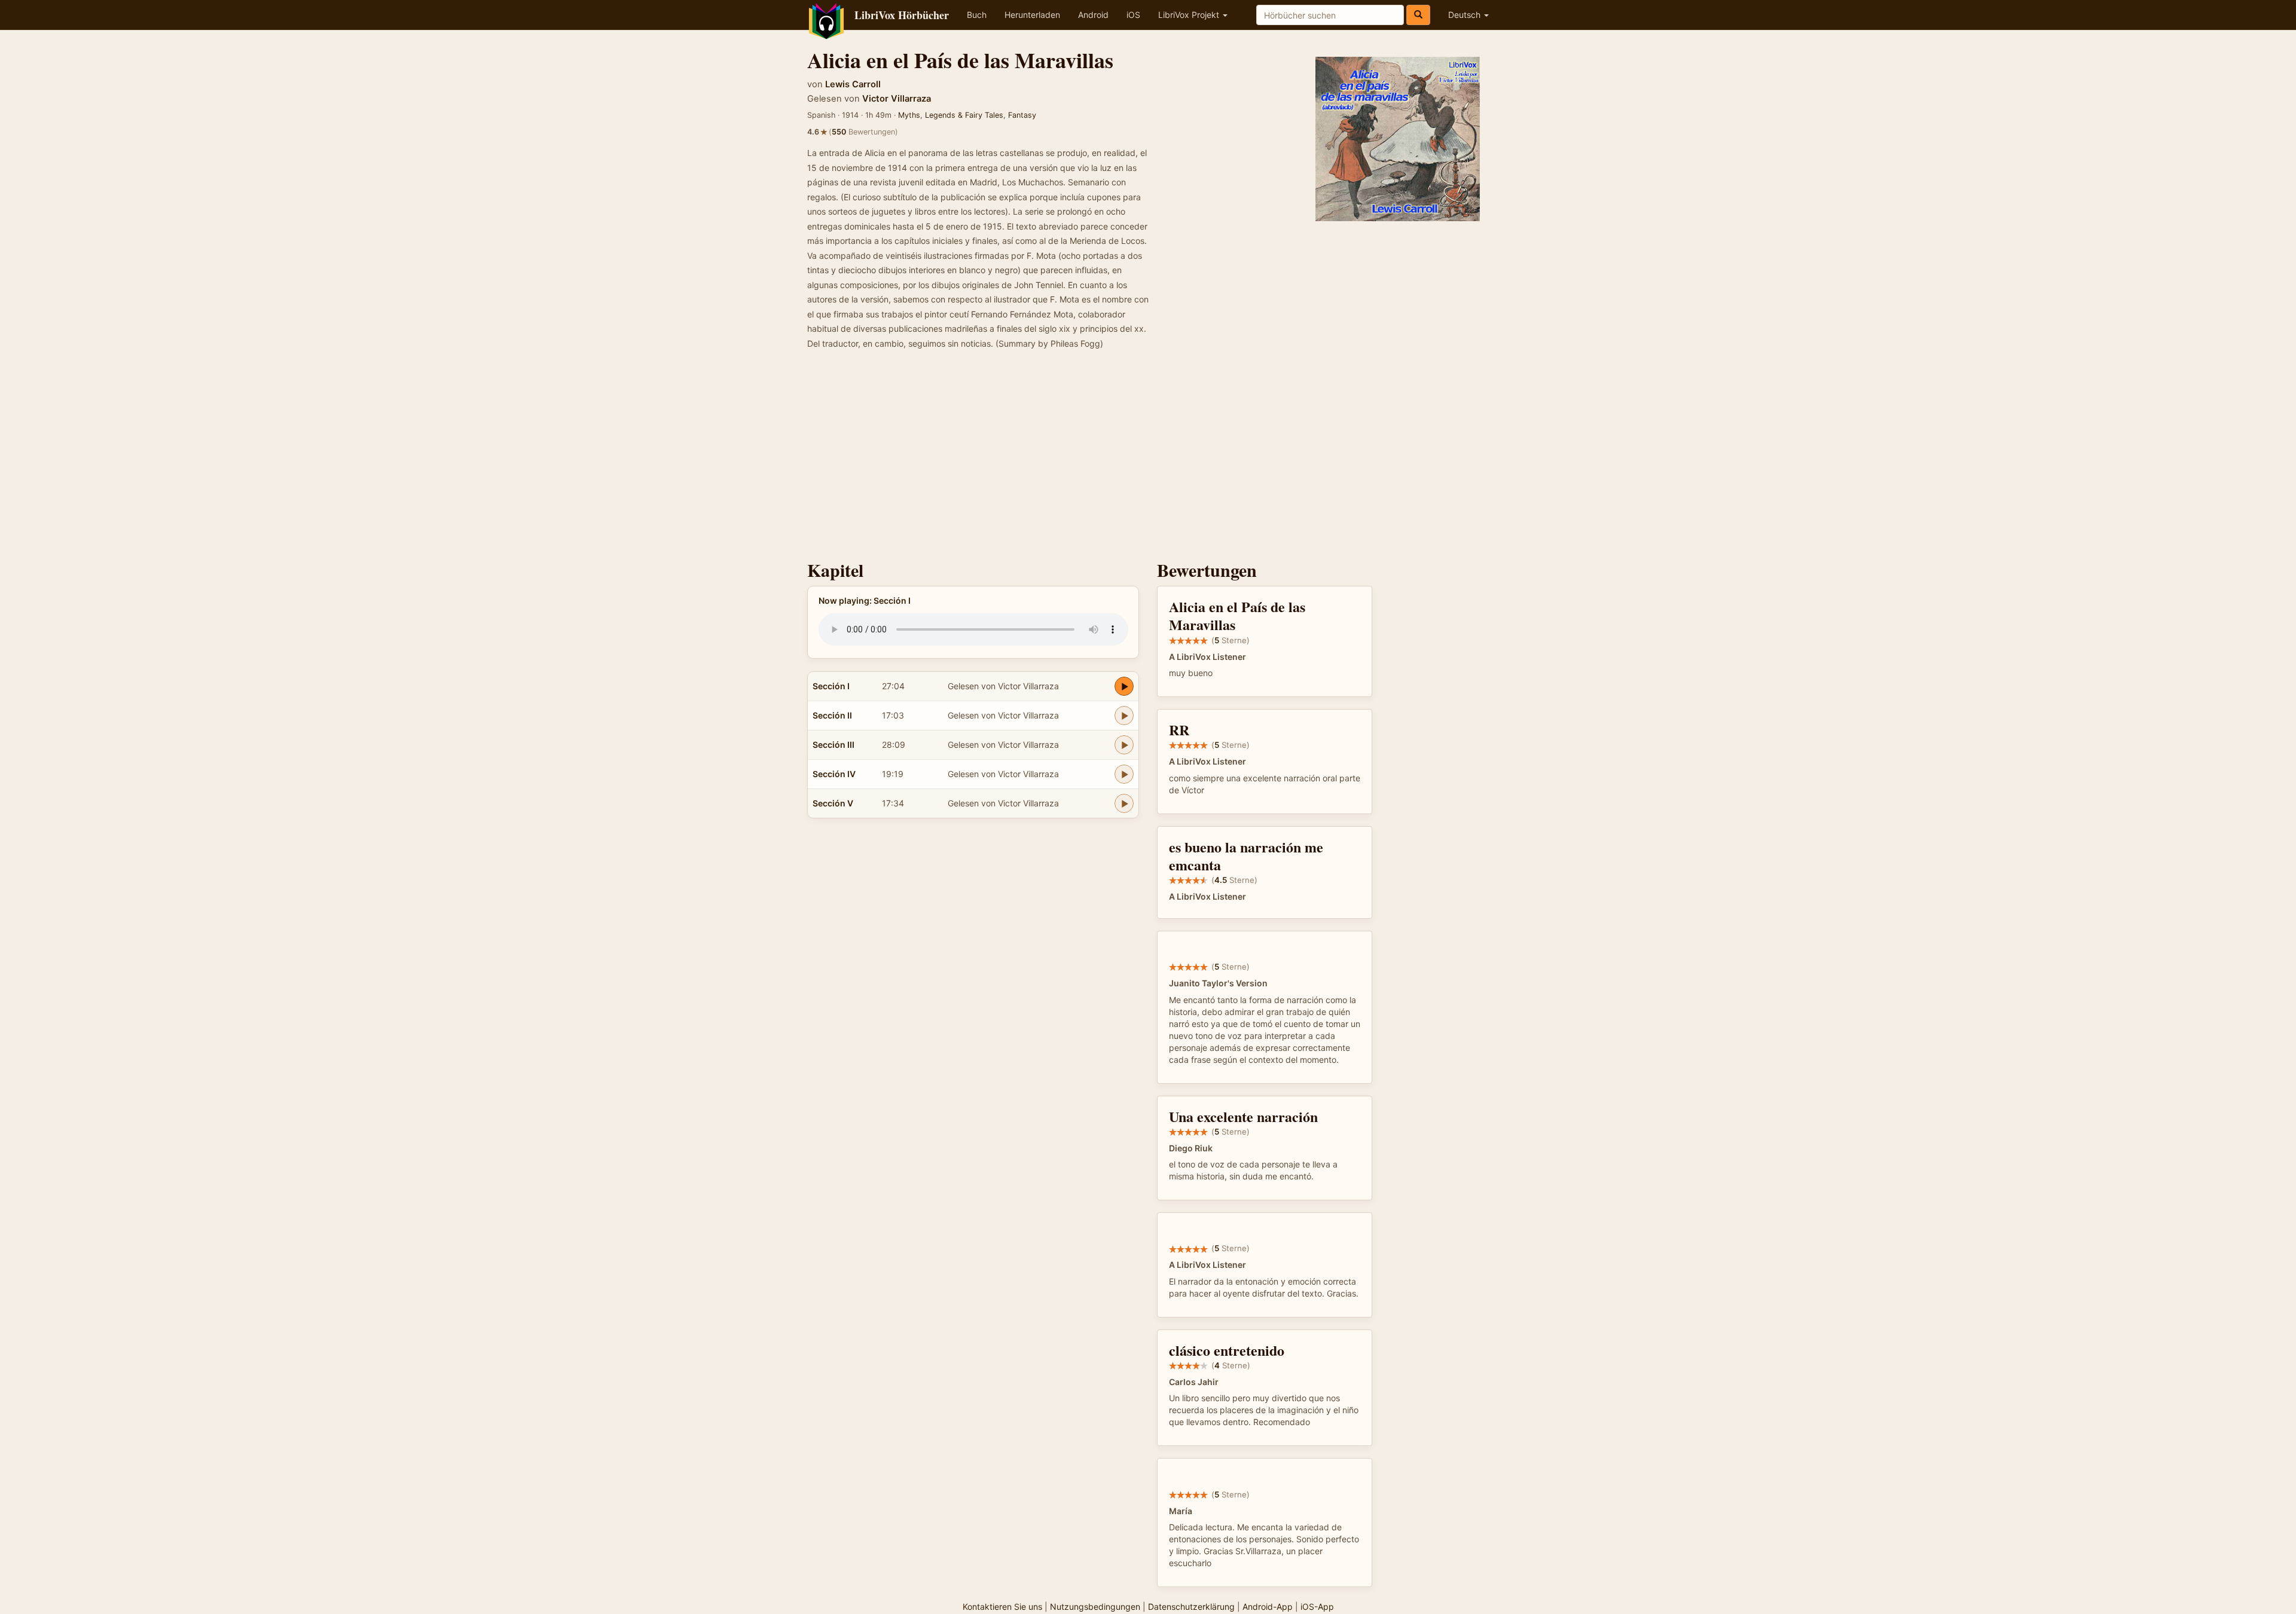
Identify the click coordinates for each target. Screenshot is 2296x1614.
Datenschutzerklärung (1191, 1607)
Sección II (832, 715)
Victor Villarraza (897, 99)
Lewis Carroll (853, 84)
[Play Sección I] (1124, 686)
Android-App (1268, 1607)
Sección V (833, 803)
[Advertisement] (1148, 458)
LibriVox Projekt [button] (1190, 15)
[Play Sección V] (1124, 803)
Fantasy (1022, 115)
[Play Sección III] (1124, 745)
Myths (909, 115)
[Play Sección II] (1124, 716)
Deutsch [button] (1465, 15)
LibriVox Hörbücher (902, 15)
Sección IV (834, 774)
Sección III (833, 745)
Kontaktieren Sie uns (1002, 1607)
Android (1093, 15)
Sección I (831, 686)
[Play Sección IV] (1124, 774)
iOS (1133, 15)
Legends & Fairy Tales (964, 115)
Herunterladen (1032, 15)
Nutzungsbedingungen (1095, 1607)
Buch (977, 15)
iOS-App (1317, 1607)
